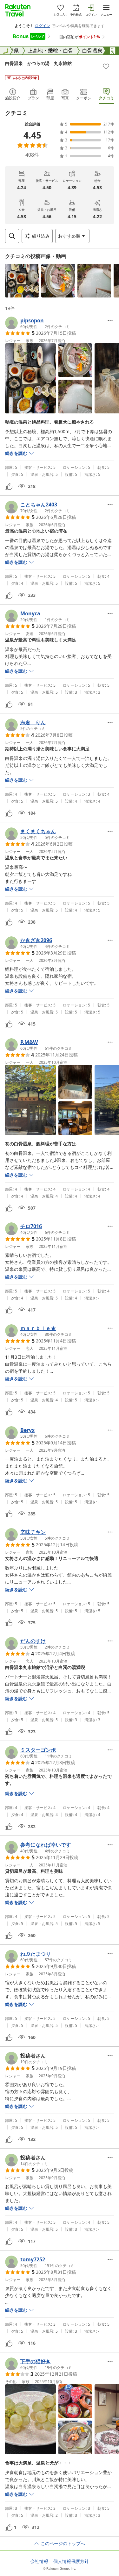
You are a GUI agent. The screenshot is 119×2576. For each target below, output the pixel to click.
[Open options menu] (110, 320)
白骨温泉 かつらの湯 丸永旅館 (38, 63)
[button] (22, 281)
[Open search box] (12, 236)
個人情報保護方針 (71, 2561)
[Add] (106, 66)
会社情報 (39, 2561)
